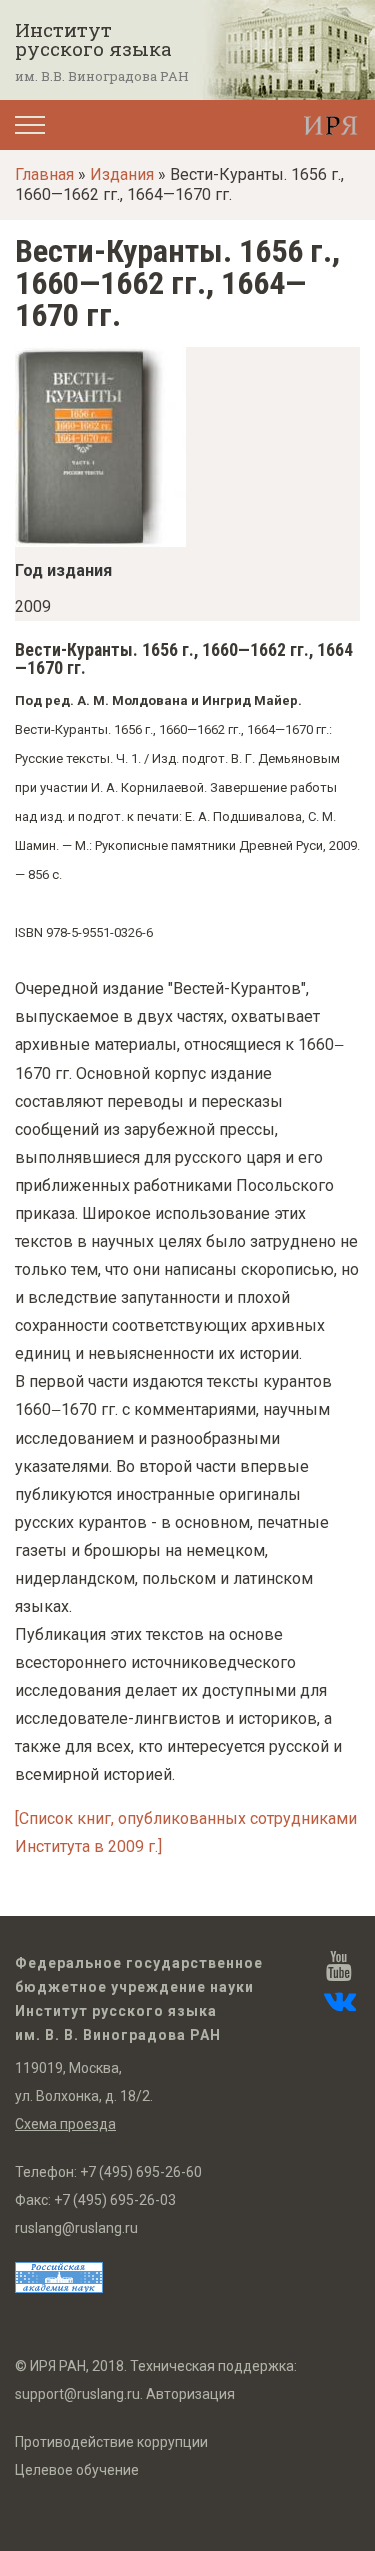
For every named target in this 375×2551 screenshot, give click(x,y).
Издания (122, 174)
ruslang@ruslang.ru (76, 2228)
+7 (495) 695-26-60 (141, 2172)
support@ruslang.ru (77, 2394)
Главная (44, 174)
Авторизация (190, 2394)
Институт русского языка (93, 39)
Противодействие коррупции (111, 2442)
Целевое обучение (77, 2470)
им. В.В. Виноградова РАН (102, 76)
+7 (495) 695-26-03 (115, 2200)
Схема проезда (65, 2124)
